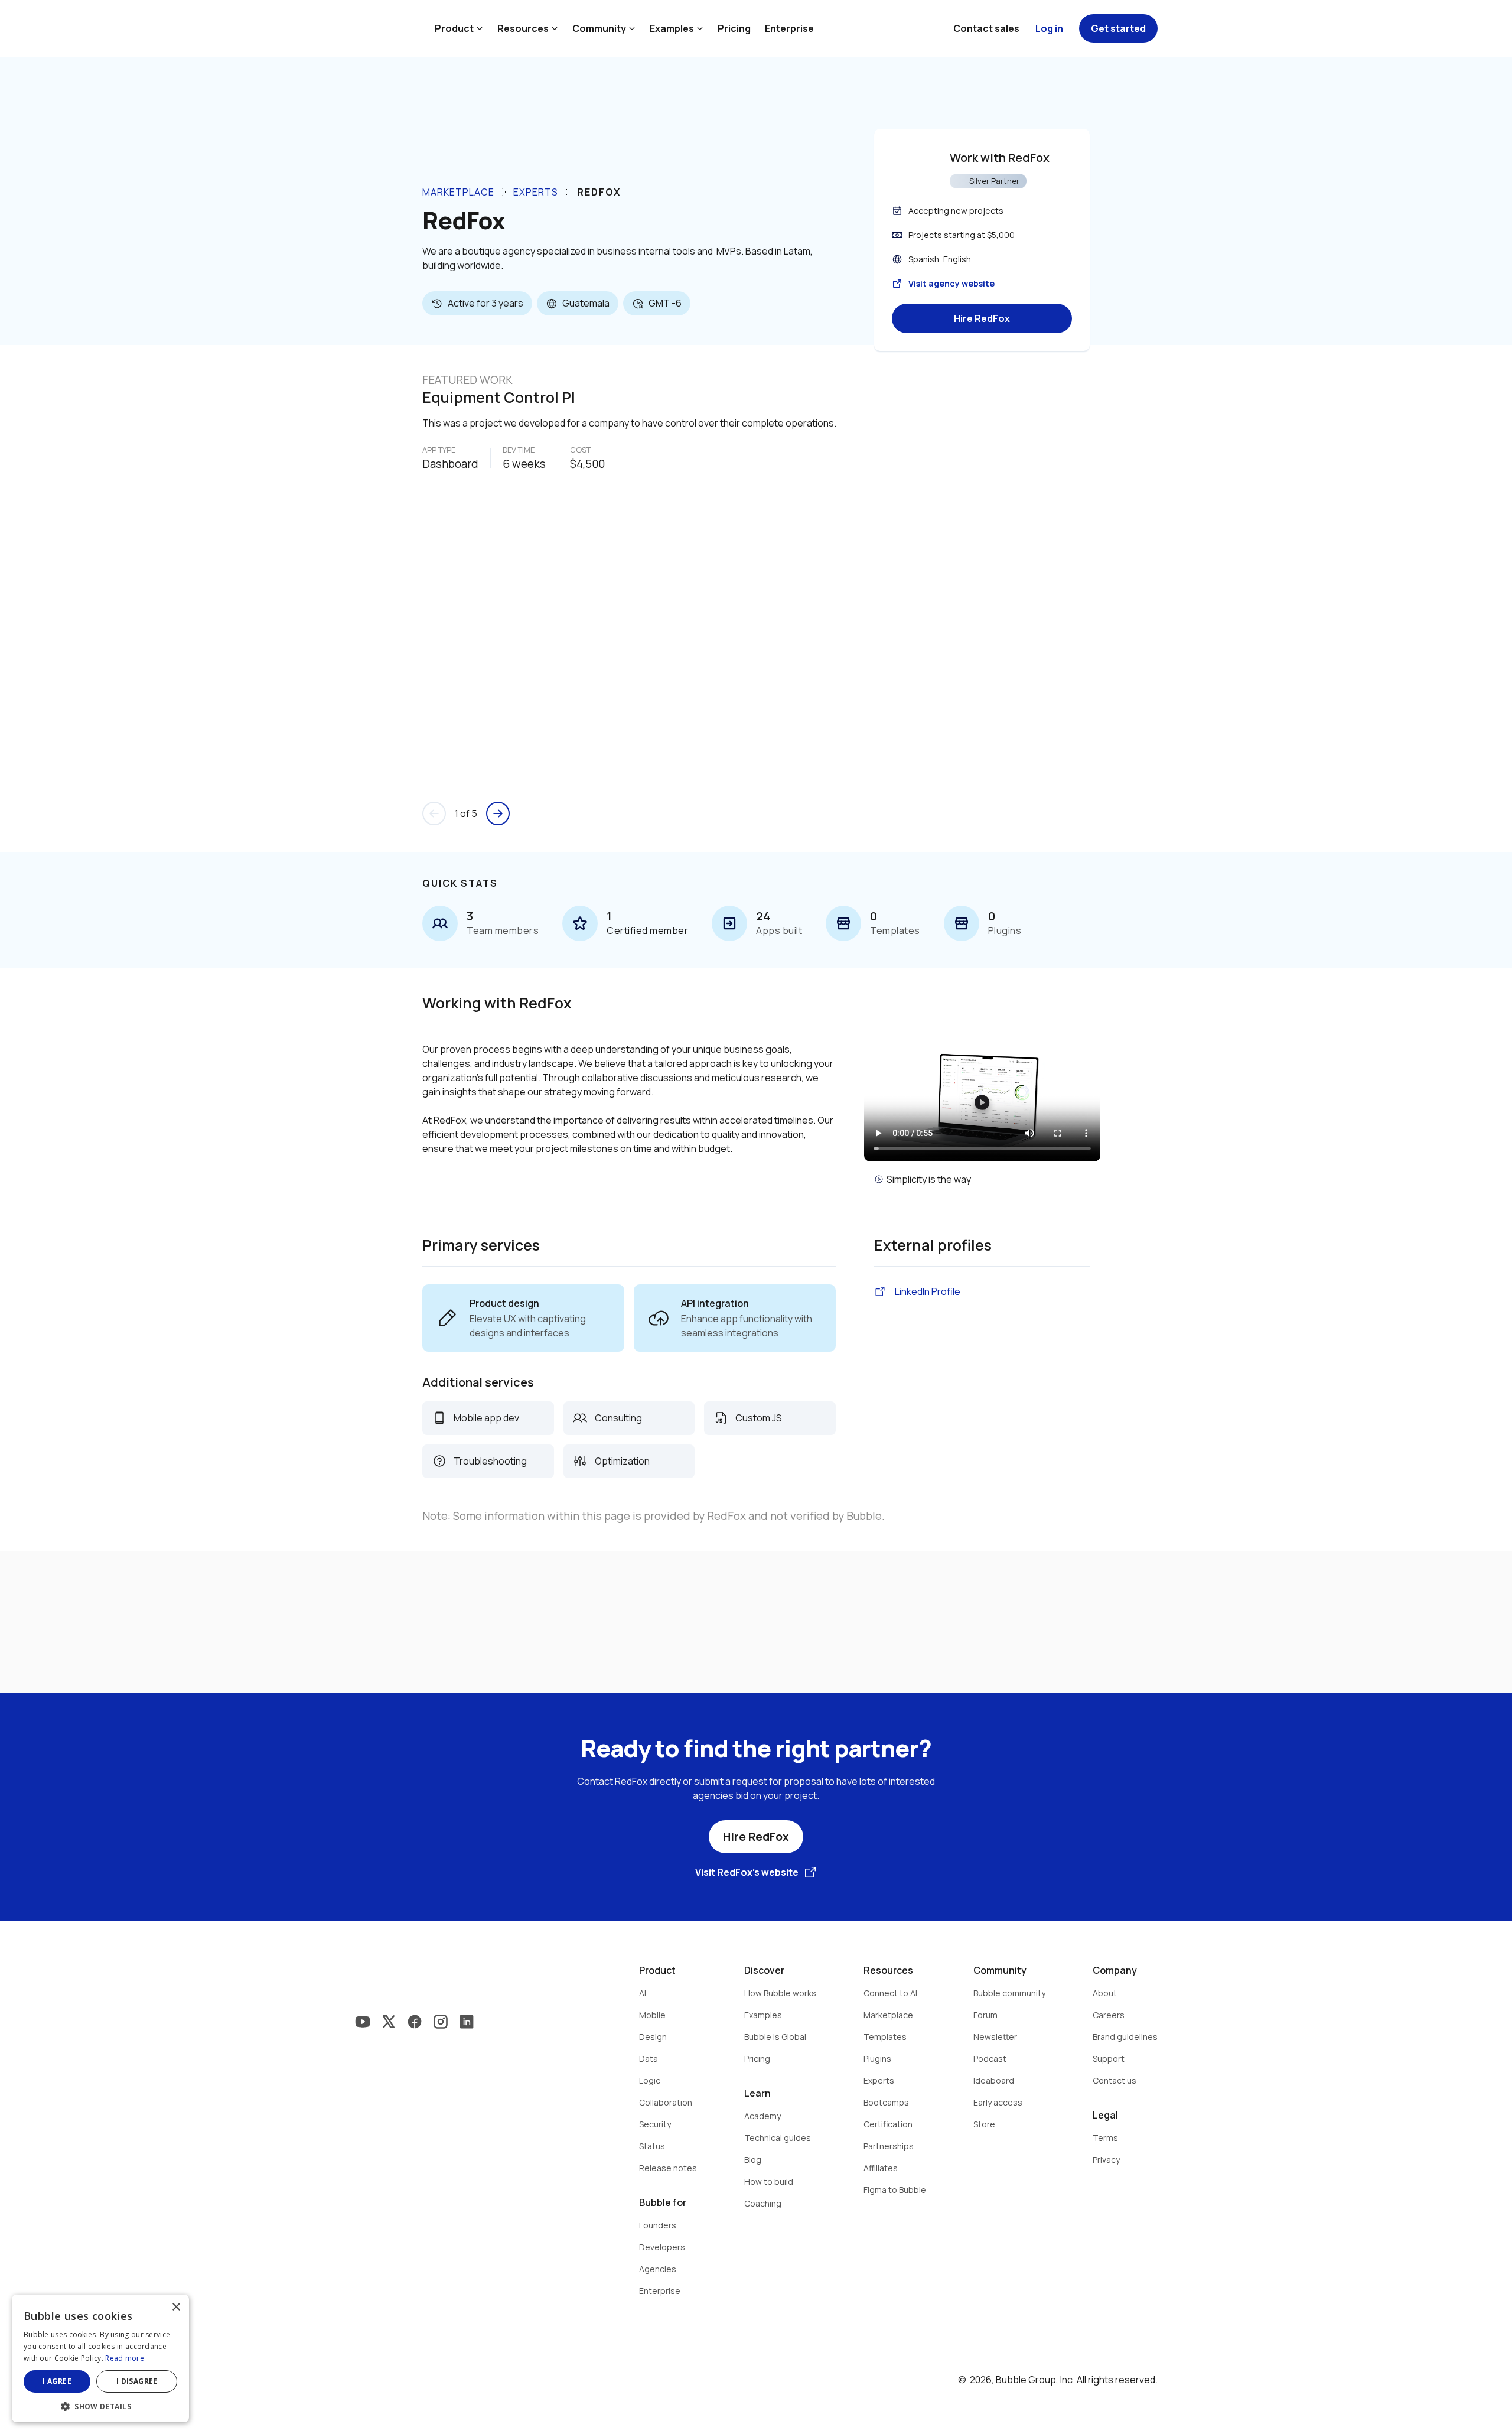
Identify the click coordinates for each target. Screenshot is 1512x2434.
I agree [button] (57, 2381)
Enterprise (789, 28)
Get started (1118, 28)
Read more (125, 2358)
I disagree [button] (137, 2381)
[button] (100, 2405)
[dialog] (100, 2358)
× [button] (176, 2307)
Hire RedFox (982, 318)
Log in (1049, 28)
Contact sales (986, 28)
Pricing (734, 28)
